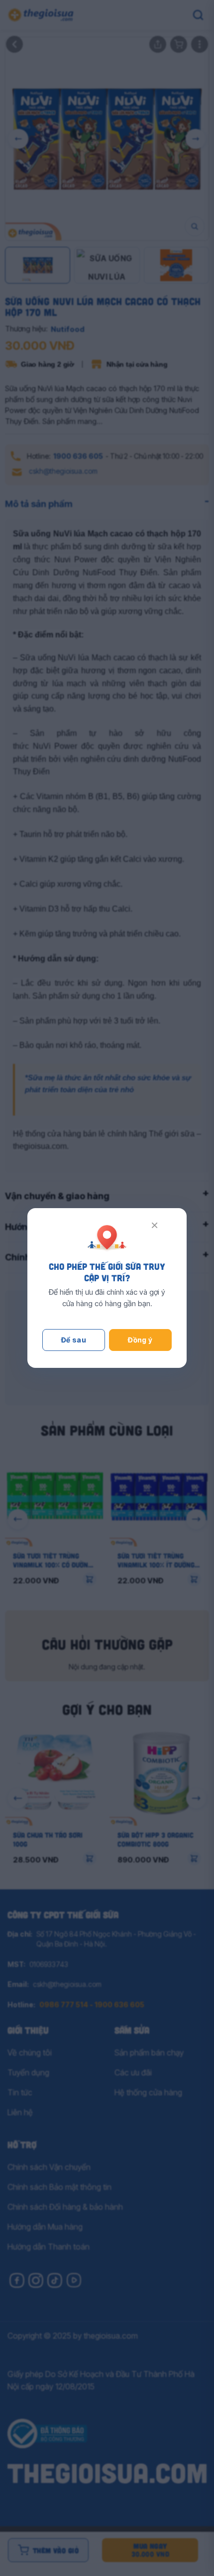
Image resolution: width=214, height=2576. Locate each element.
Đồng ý (140, 1340)
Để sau (74, 1340)
